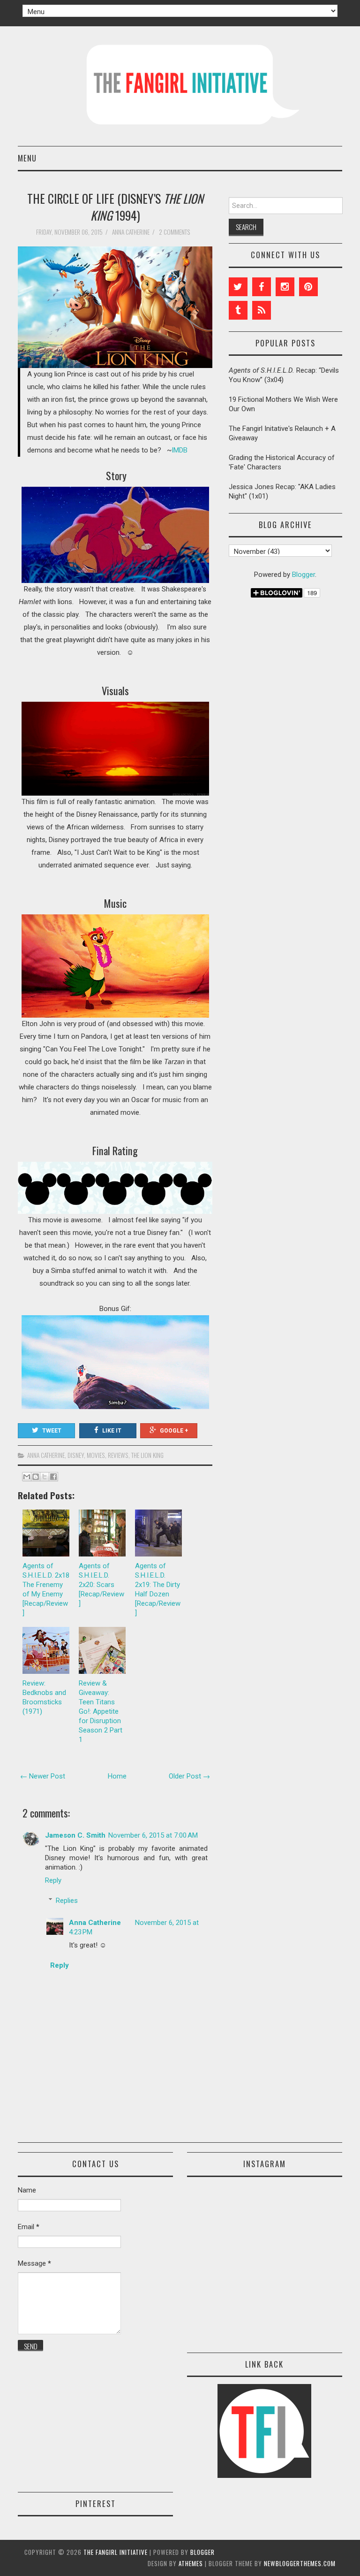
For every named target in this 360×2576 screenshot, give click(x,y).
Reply (53, 1880)
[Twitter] (238, 287)
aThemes (191, 2563)
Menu (27, 158)
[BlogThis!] (36, 1477)
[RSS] (262, 310)
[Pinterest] (308, 287)
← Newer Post (43, 1776)
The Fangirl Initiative (116, 2552)
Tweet (52, 1431)
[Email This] (27, 1477)
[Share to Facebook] (53, 1477)
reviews (118, 1455)
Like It (112, 1431)
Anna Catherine (46, 1455)
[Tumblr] (238, 310)
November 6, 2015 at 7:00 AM (153, 1835)
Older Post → (189, 1776)
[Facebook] (262, 287)
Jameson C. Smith (75, 1835)
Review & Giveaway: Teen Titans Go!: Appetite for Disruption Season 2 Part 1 (101, 1711)
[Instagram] (285, 287)
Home (117, 1776)
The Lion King (147, 1455)
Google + (174, 1431)
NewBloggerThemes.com (300, 2563)
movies (96, 1455)
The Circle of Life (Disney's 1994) (115, 207)
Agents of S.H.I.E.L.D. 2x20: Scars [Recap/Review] (101, 1585)
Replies (67, 1901)
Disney (76, 1455)
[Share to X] (45, 1477)
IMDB (180, 450)
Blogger (304, 575)
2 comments (175, 232)
